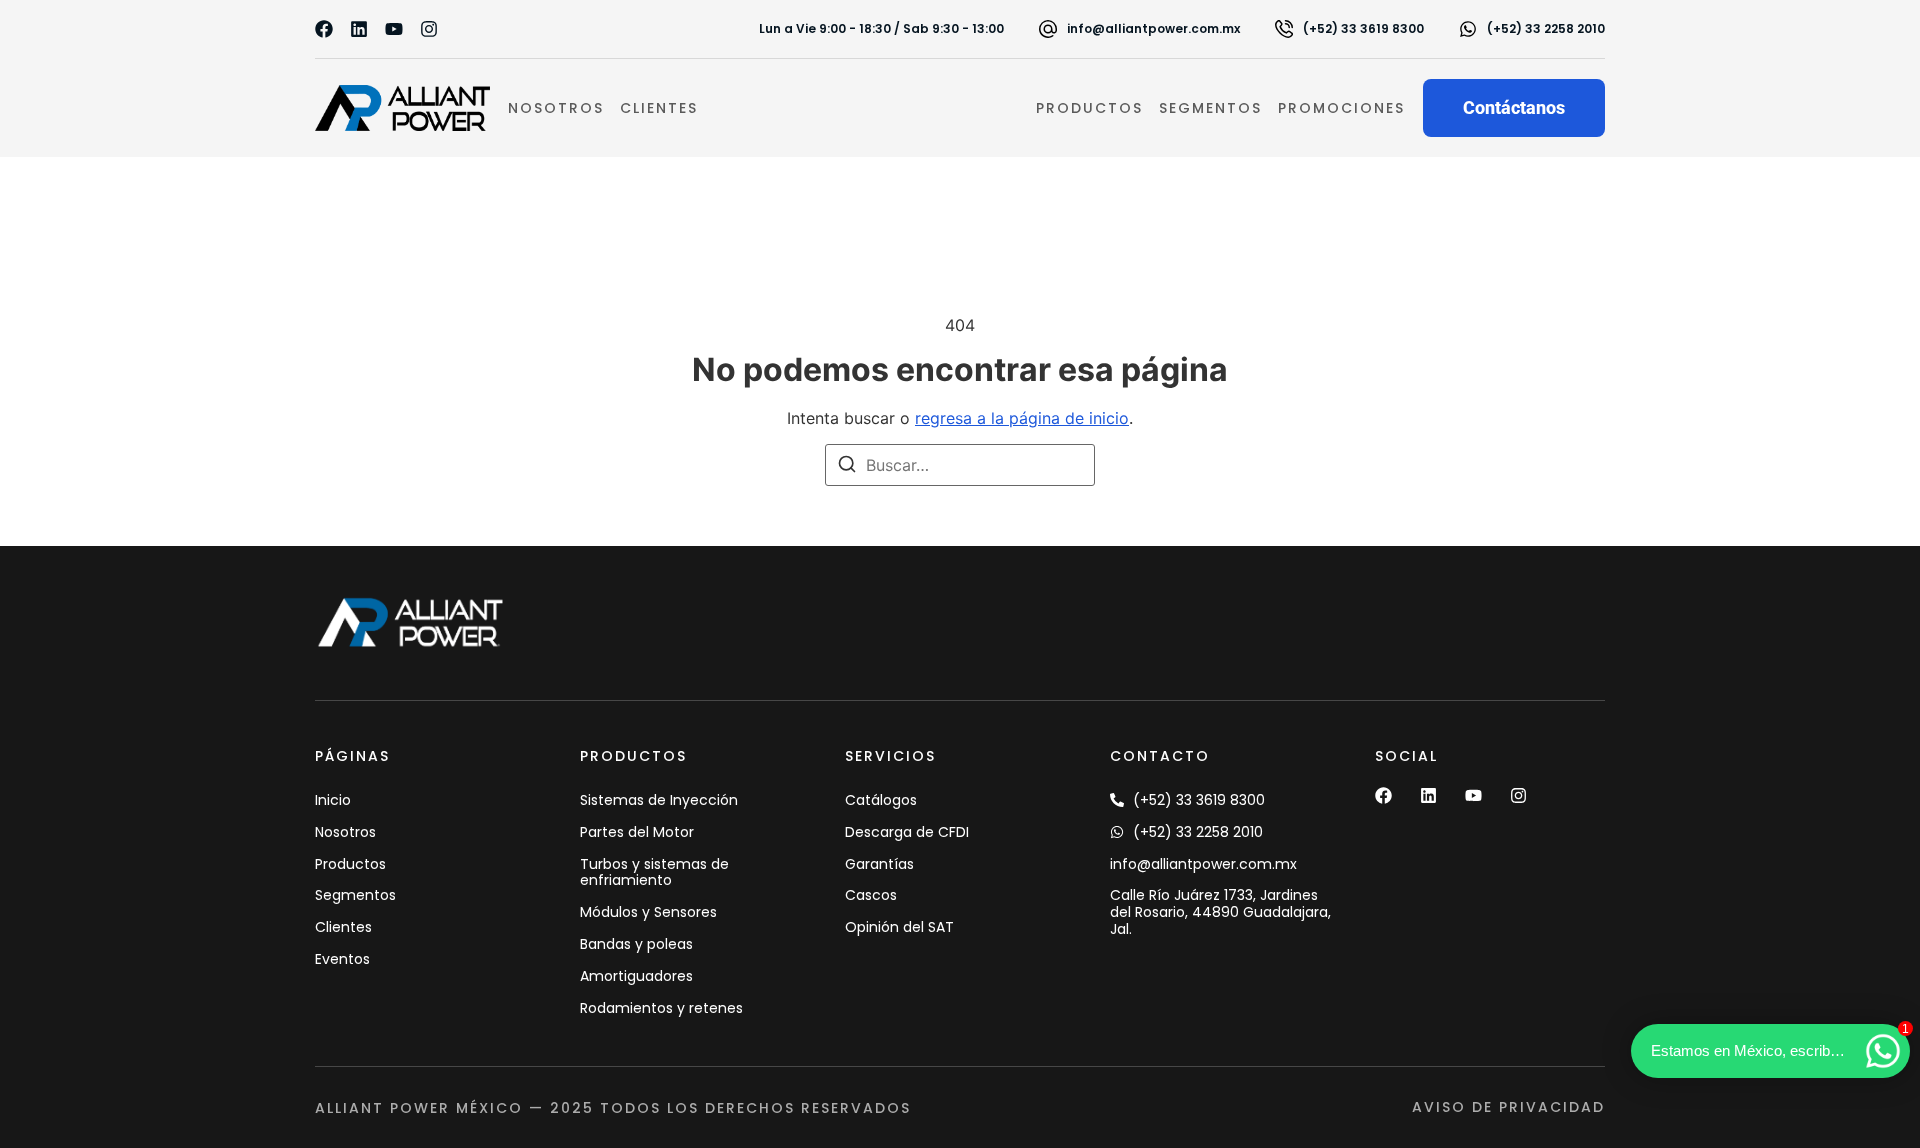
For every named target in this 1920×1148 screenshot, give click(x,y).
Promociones (1341, 108)
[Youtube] (394, 29)
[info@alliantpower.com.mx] (1048, 29)
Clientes (659, 108)
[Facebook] (324, 29)
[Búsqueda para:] (960, 465)
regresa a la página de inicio (1022, 418)
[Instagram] (429, 29)
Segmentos (1210, 108)
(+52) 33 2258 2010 (1546, 28)
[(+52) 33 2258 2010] (1468, 29)
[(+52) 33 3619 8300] (1284, 29)
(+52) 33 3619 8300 (1363, 28)
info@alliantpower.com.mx (1153, 28)
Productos (1089, 108)
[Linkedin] (359, 29)
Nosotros (556, 108)
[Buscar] (847, 467)
